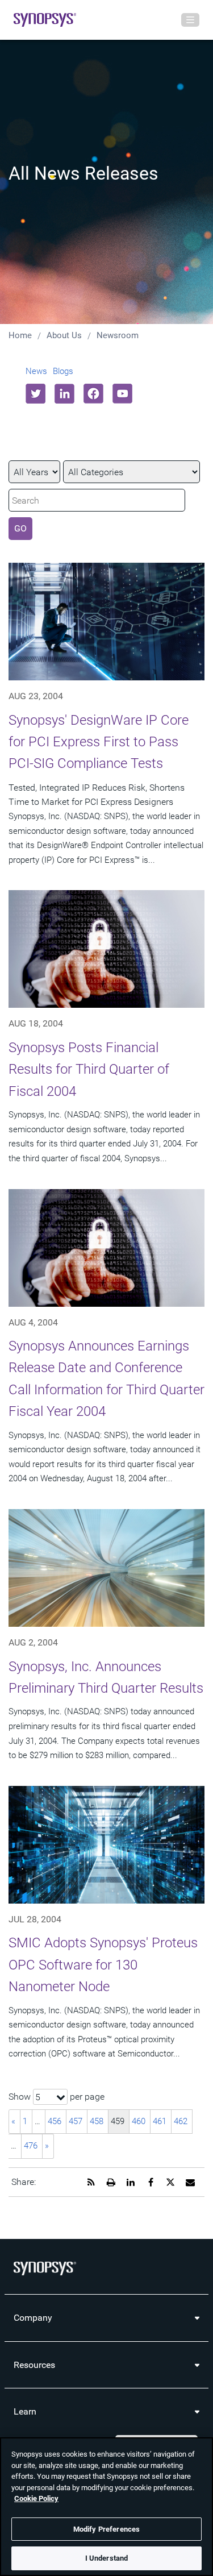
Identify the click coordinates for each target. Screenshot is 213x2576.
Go (20, 528)
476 (31, 2146)
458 (97, 2121)
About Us (64, 335)
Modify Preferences (106, 2529)
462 (181, 2121)
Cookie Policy (36, 2498)
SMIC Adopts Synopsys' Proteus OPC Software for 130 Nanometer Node (103, 1965)
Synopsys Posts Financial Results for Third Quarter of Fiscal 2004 (89, 1069)
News (36, 371)
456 (55, 2121)
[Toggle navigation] (190, 20)
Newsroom (118, 335)
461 (160, 2121)
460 (139, 2121)
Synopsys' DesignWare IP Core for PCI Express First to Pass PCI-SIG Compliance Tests (99, 742)
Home (20, 335)
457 (76, 2121)
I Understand (107, 2558)
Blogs (63, 371)
